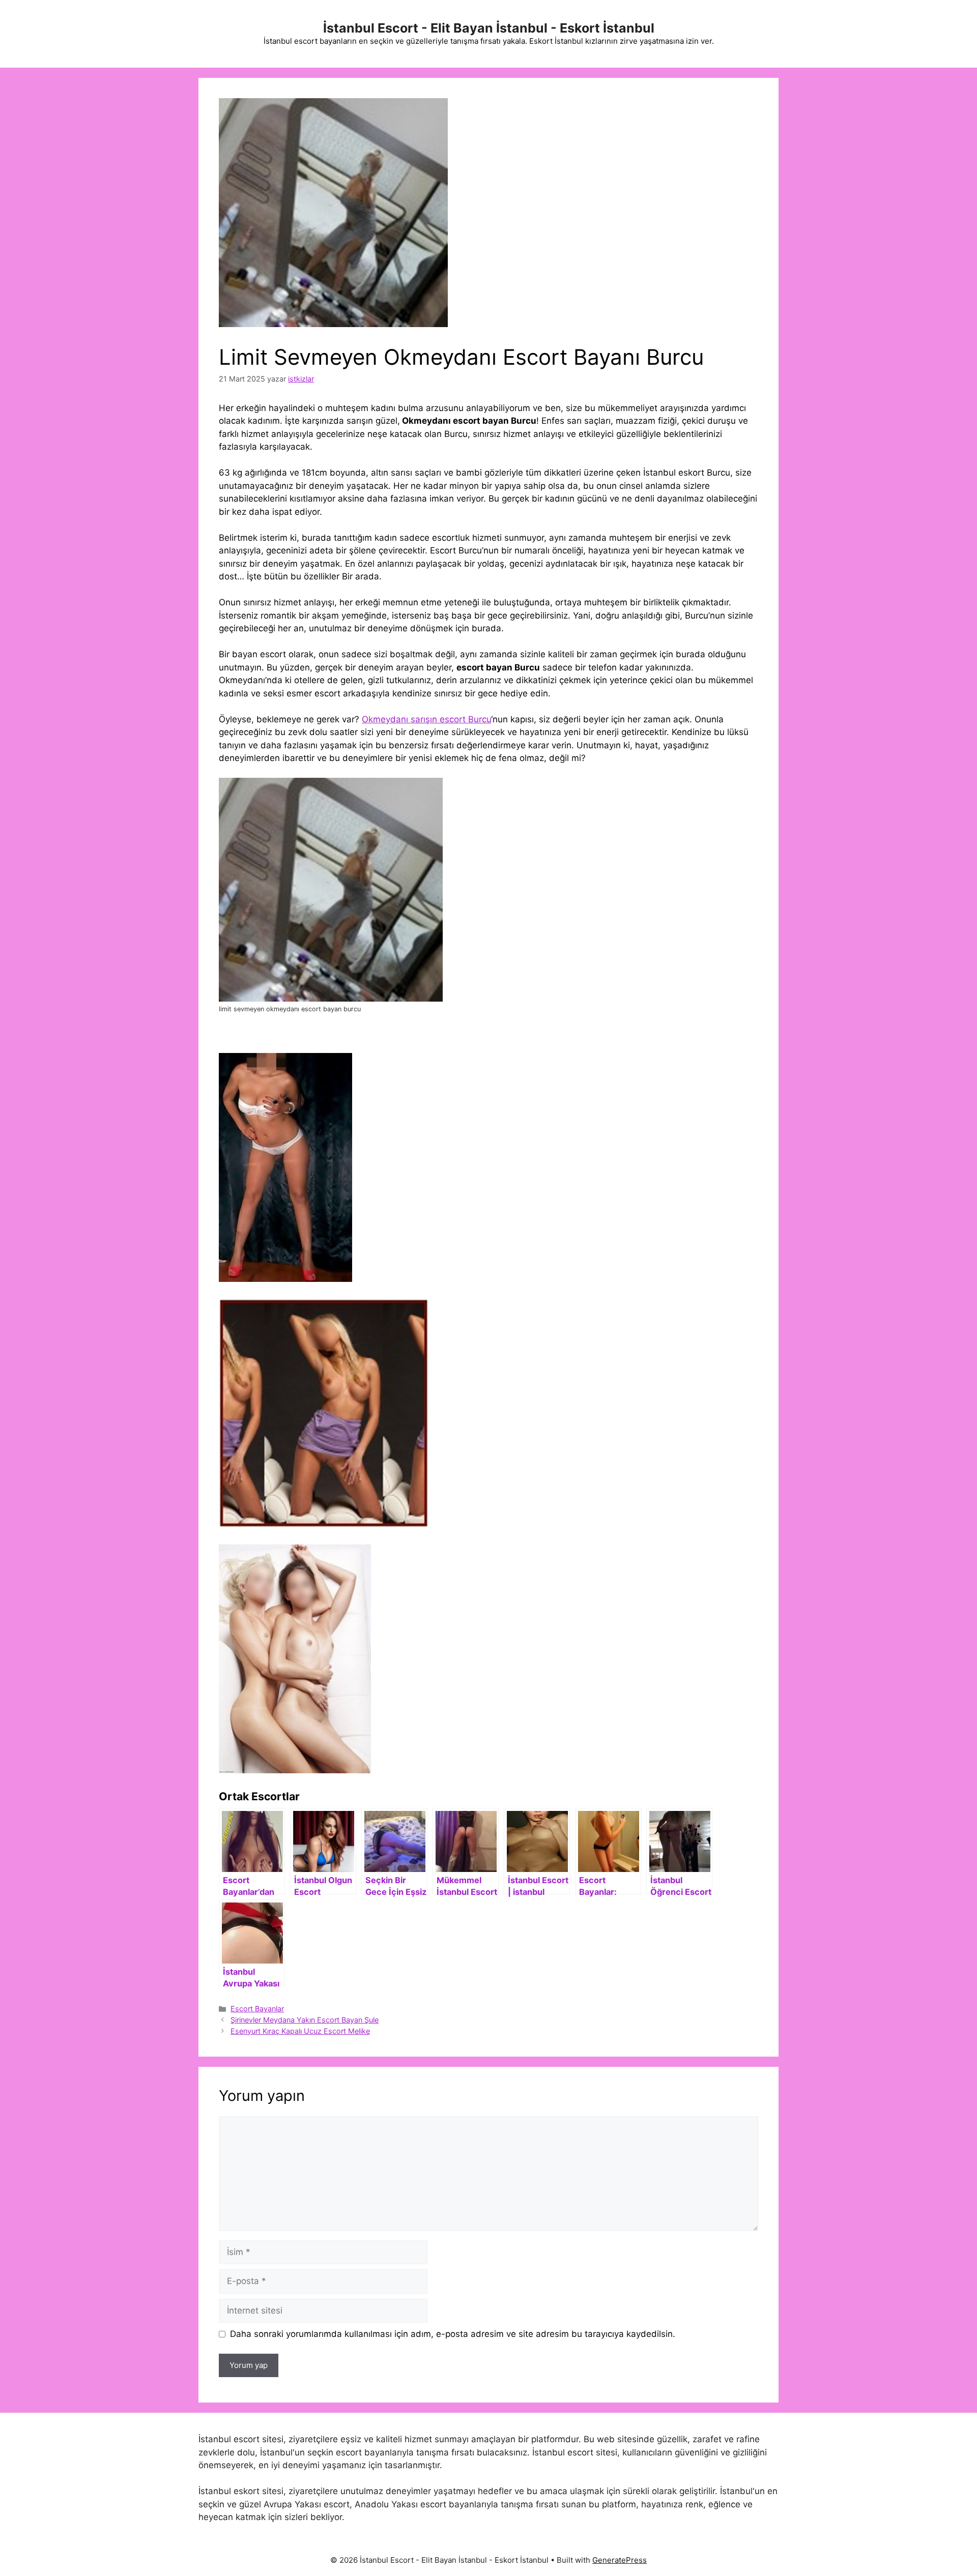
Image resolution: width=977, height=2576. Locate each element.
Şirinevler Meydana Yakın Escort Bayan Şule (305, 2020)
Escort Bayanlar (257, 2009)
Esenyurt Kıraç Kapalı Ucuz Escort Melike (300, 2031)
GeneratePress (620, 2560)
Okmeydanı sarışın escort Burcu (426, 719)
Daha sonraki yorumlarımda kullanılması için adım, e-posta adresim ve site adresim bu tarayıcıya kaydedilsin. (453, 2334)
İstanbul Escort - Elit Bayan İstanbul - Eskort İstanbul (489, 28)
